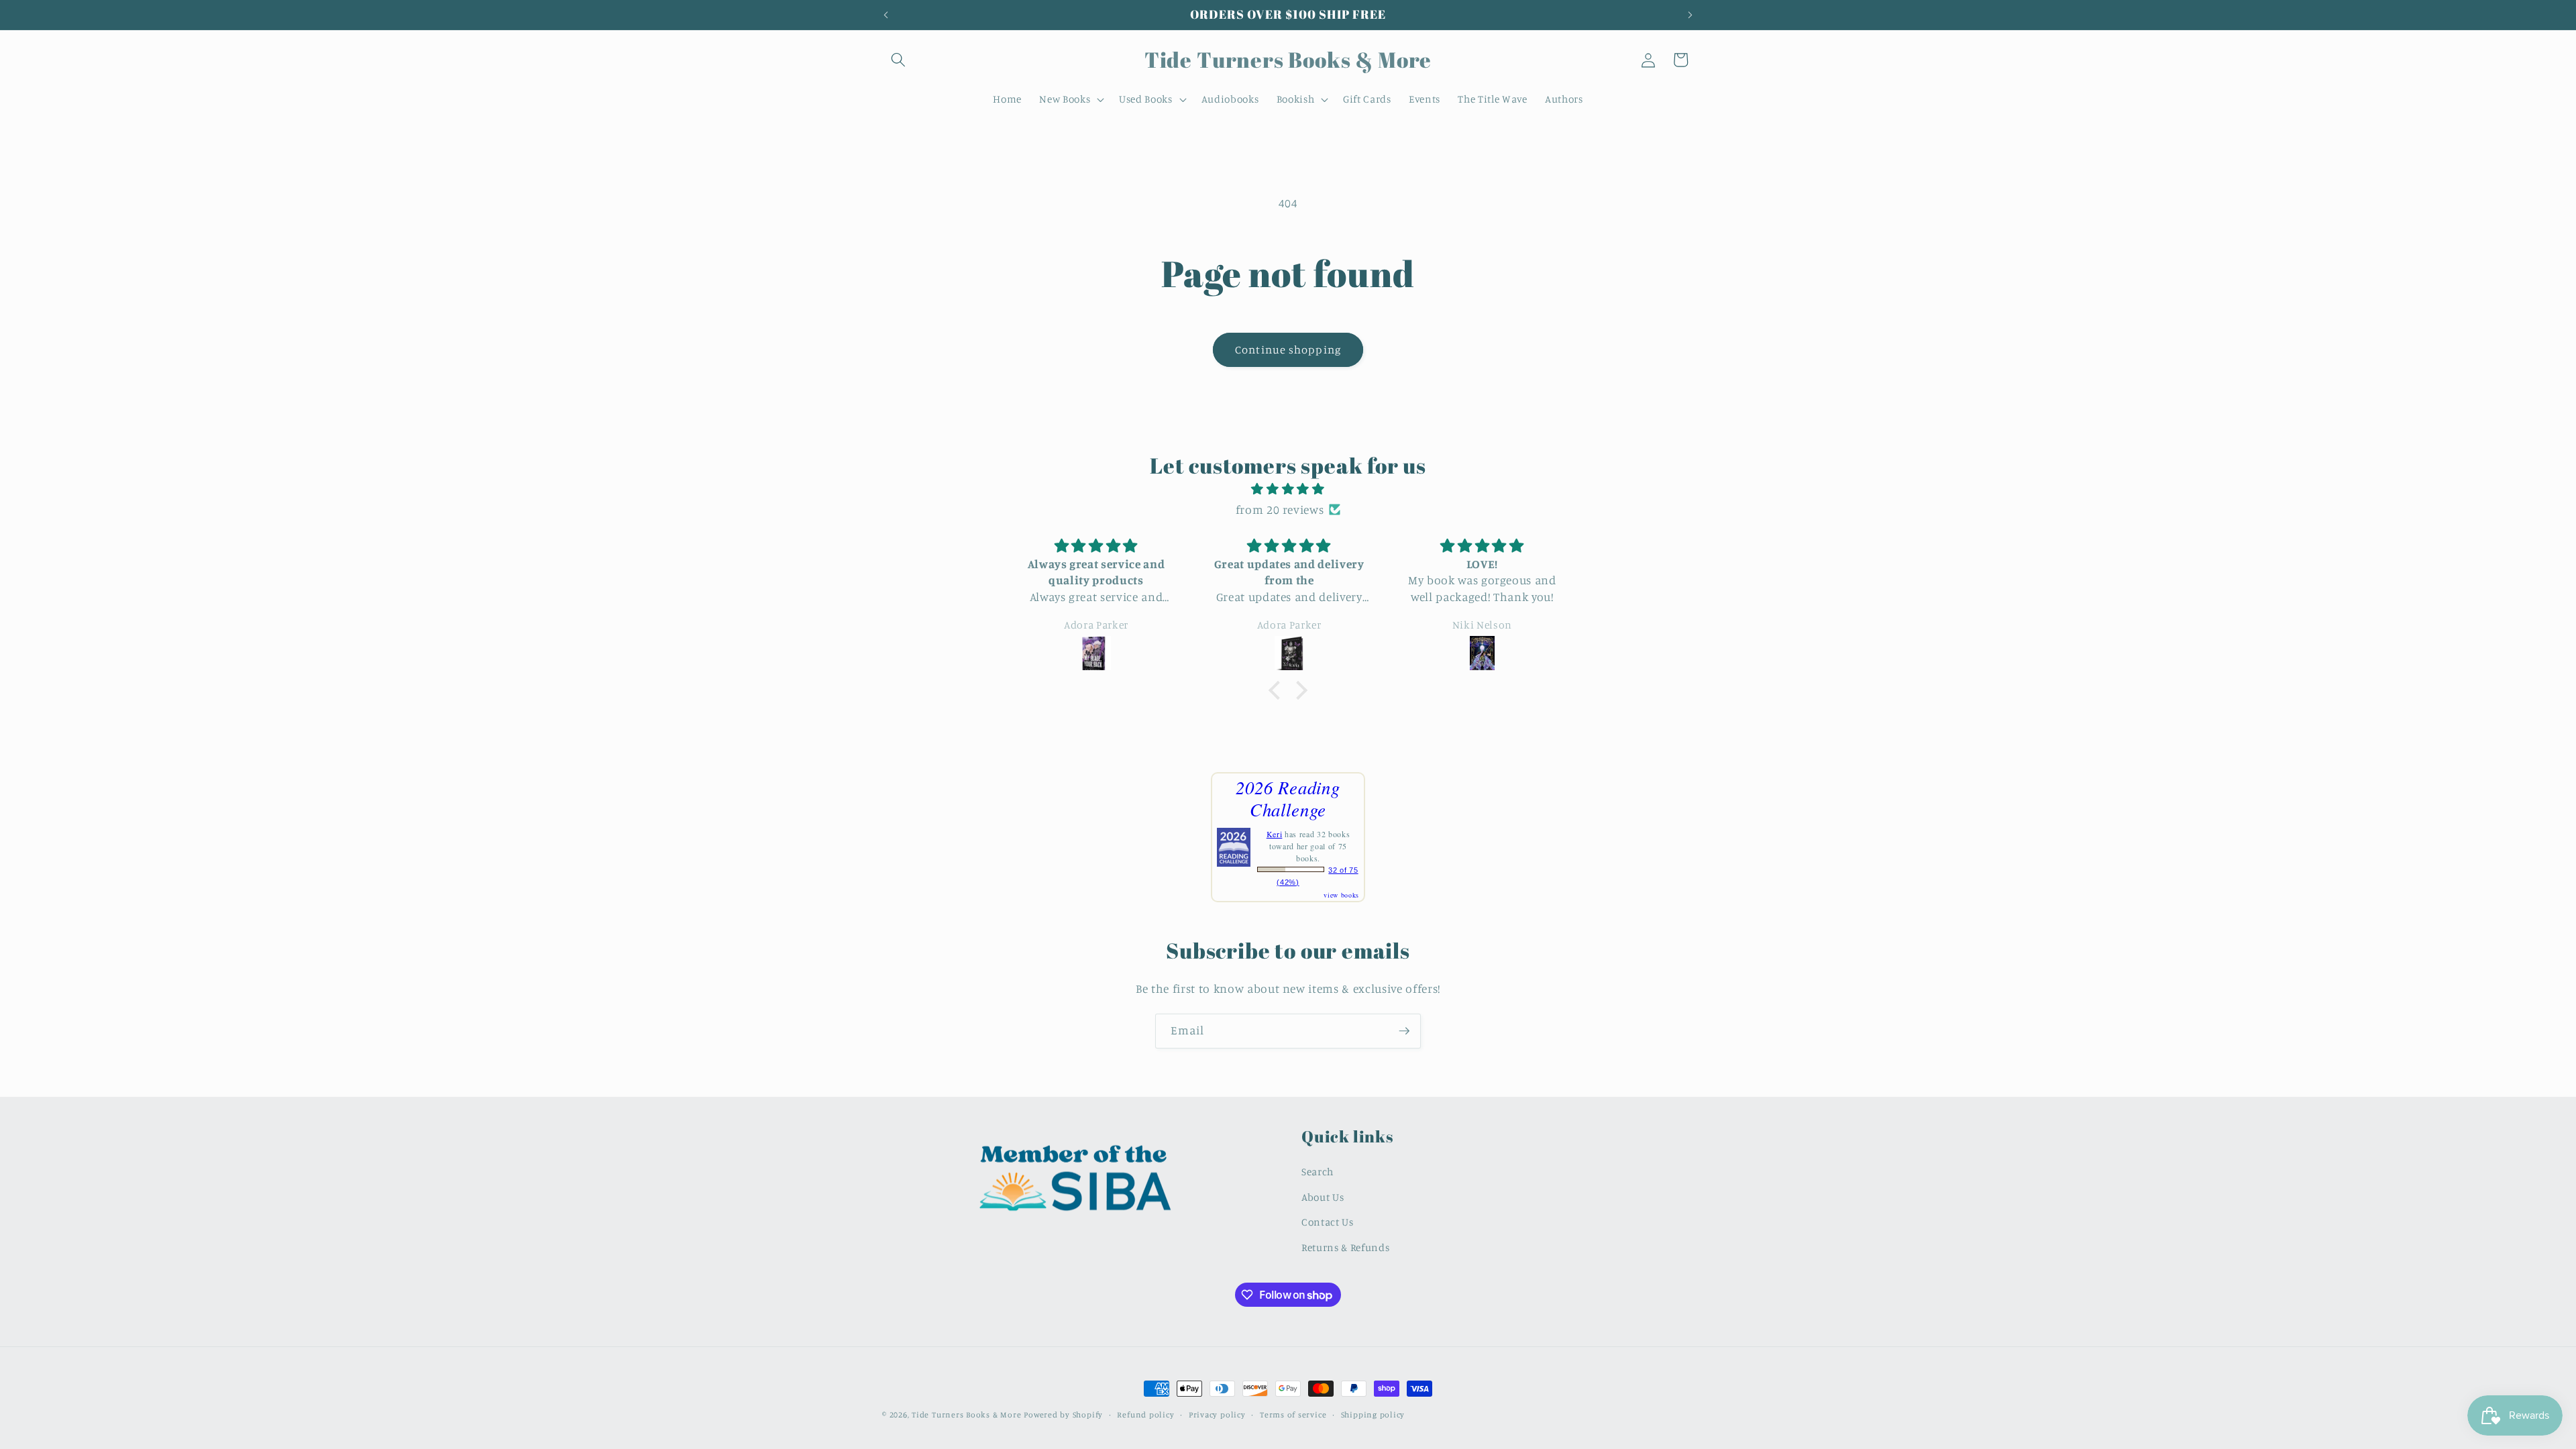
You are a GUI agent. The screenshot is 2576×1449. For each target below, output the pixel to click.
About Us (1323, 1197)
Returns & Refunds (1345, 1247)
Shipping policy (1373, 1414)
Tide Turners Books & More (966, 1414)
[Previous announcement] (886, 15)
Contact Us (1328, 1222)
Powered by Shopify (1063, 1414)
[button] (898, 60)
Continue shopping (1288, 350)
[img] (1288, 489)
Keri (1275, 834)
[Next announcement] (1690, 15)
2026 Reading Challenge (1288, 798)
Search (1318, 1172)
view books (1341, 895)
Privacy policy (1217, 1414)
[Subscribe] (1404, 1031)
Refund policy (1145, 1414)
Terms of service (1293, 1414)
